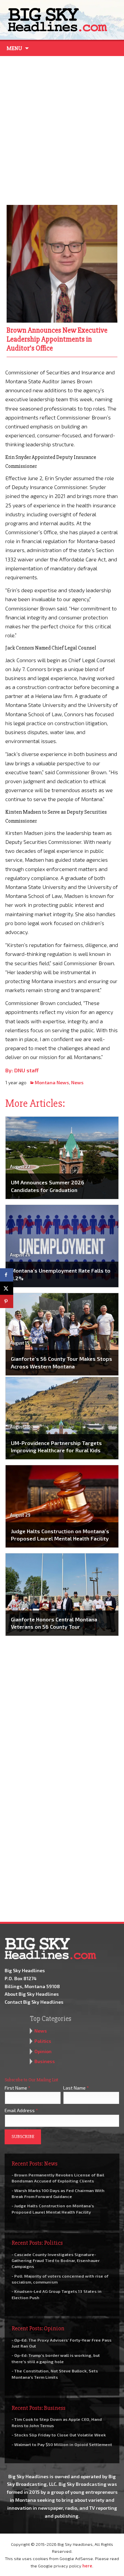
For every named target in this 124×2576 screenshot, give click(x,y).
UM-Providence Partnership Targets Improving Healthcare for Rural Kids (56, 1446)
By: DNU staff (22, 1070)
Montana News (52, 1082)
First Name (18, 2088)
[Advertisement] (62, 129)
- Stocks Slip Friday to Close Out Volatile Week (59, 2435)
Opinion (43, 2051)
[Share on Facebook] (7, 1275)
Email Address (21, 2110)
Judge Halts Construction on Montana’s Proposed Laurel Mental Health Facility (60, 1535)
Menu (14, 48)
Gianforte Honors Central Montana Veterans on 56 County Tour (54, 1623)
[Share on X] (7, 1288)
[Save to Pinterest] (7, 1301)
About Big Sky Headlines (32, 1994)
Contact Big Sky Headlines (34, 2002)
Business (45, 2061)
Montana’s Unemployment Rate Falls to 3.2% (61, 1274)
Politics (43, 2041)
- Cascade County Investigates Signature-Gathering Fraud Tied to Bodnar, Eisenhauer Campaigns (56, 2260)
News (77, 1082)
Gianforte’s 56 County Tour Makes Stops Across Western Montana (62, 1362)
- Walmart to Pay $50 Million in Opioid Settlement (62, 2444)
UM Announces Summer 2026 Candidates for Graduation (48, 1186)
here (87, 2566)
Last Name (76, 2088)
